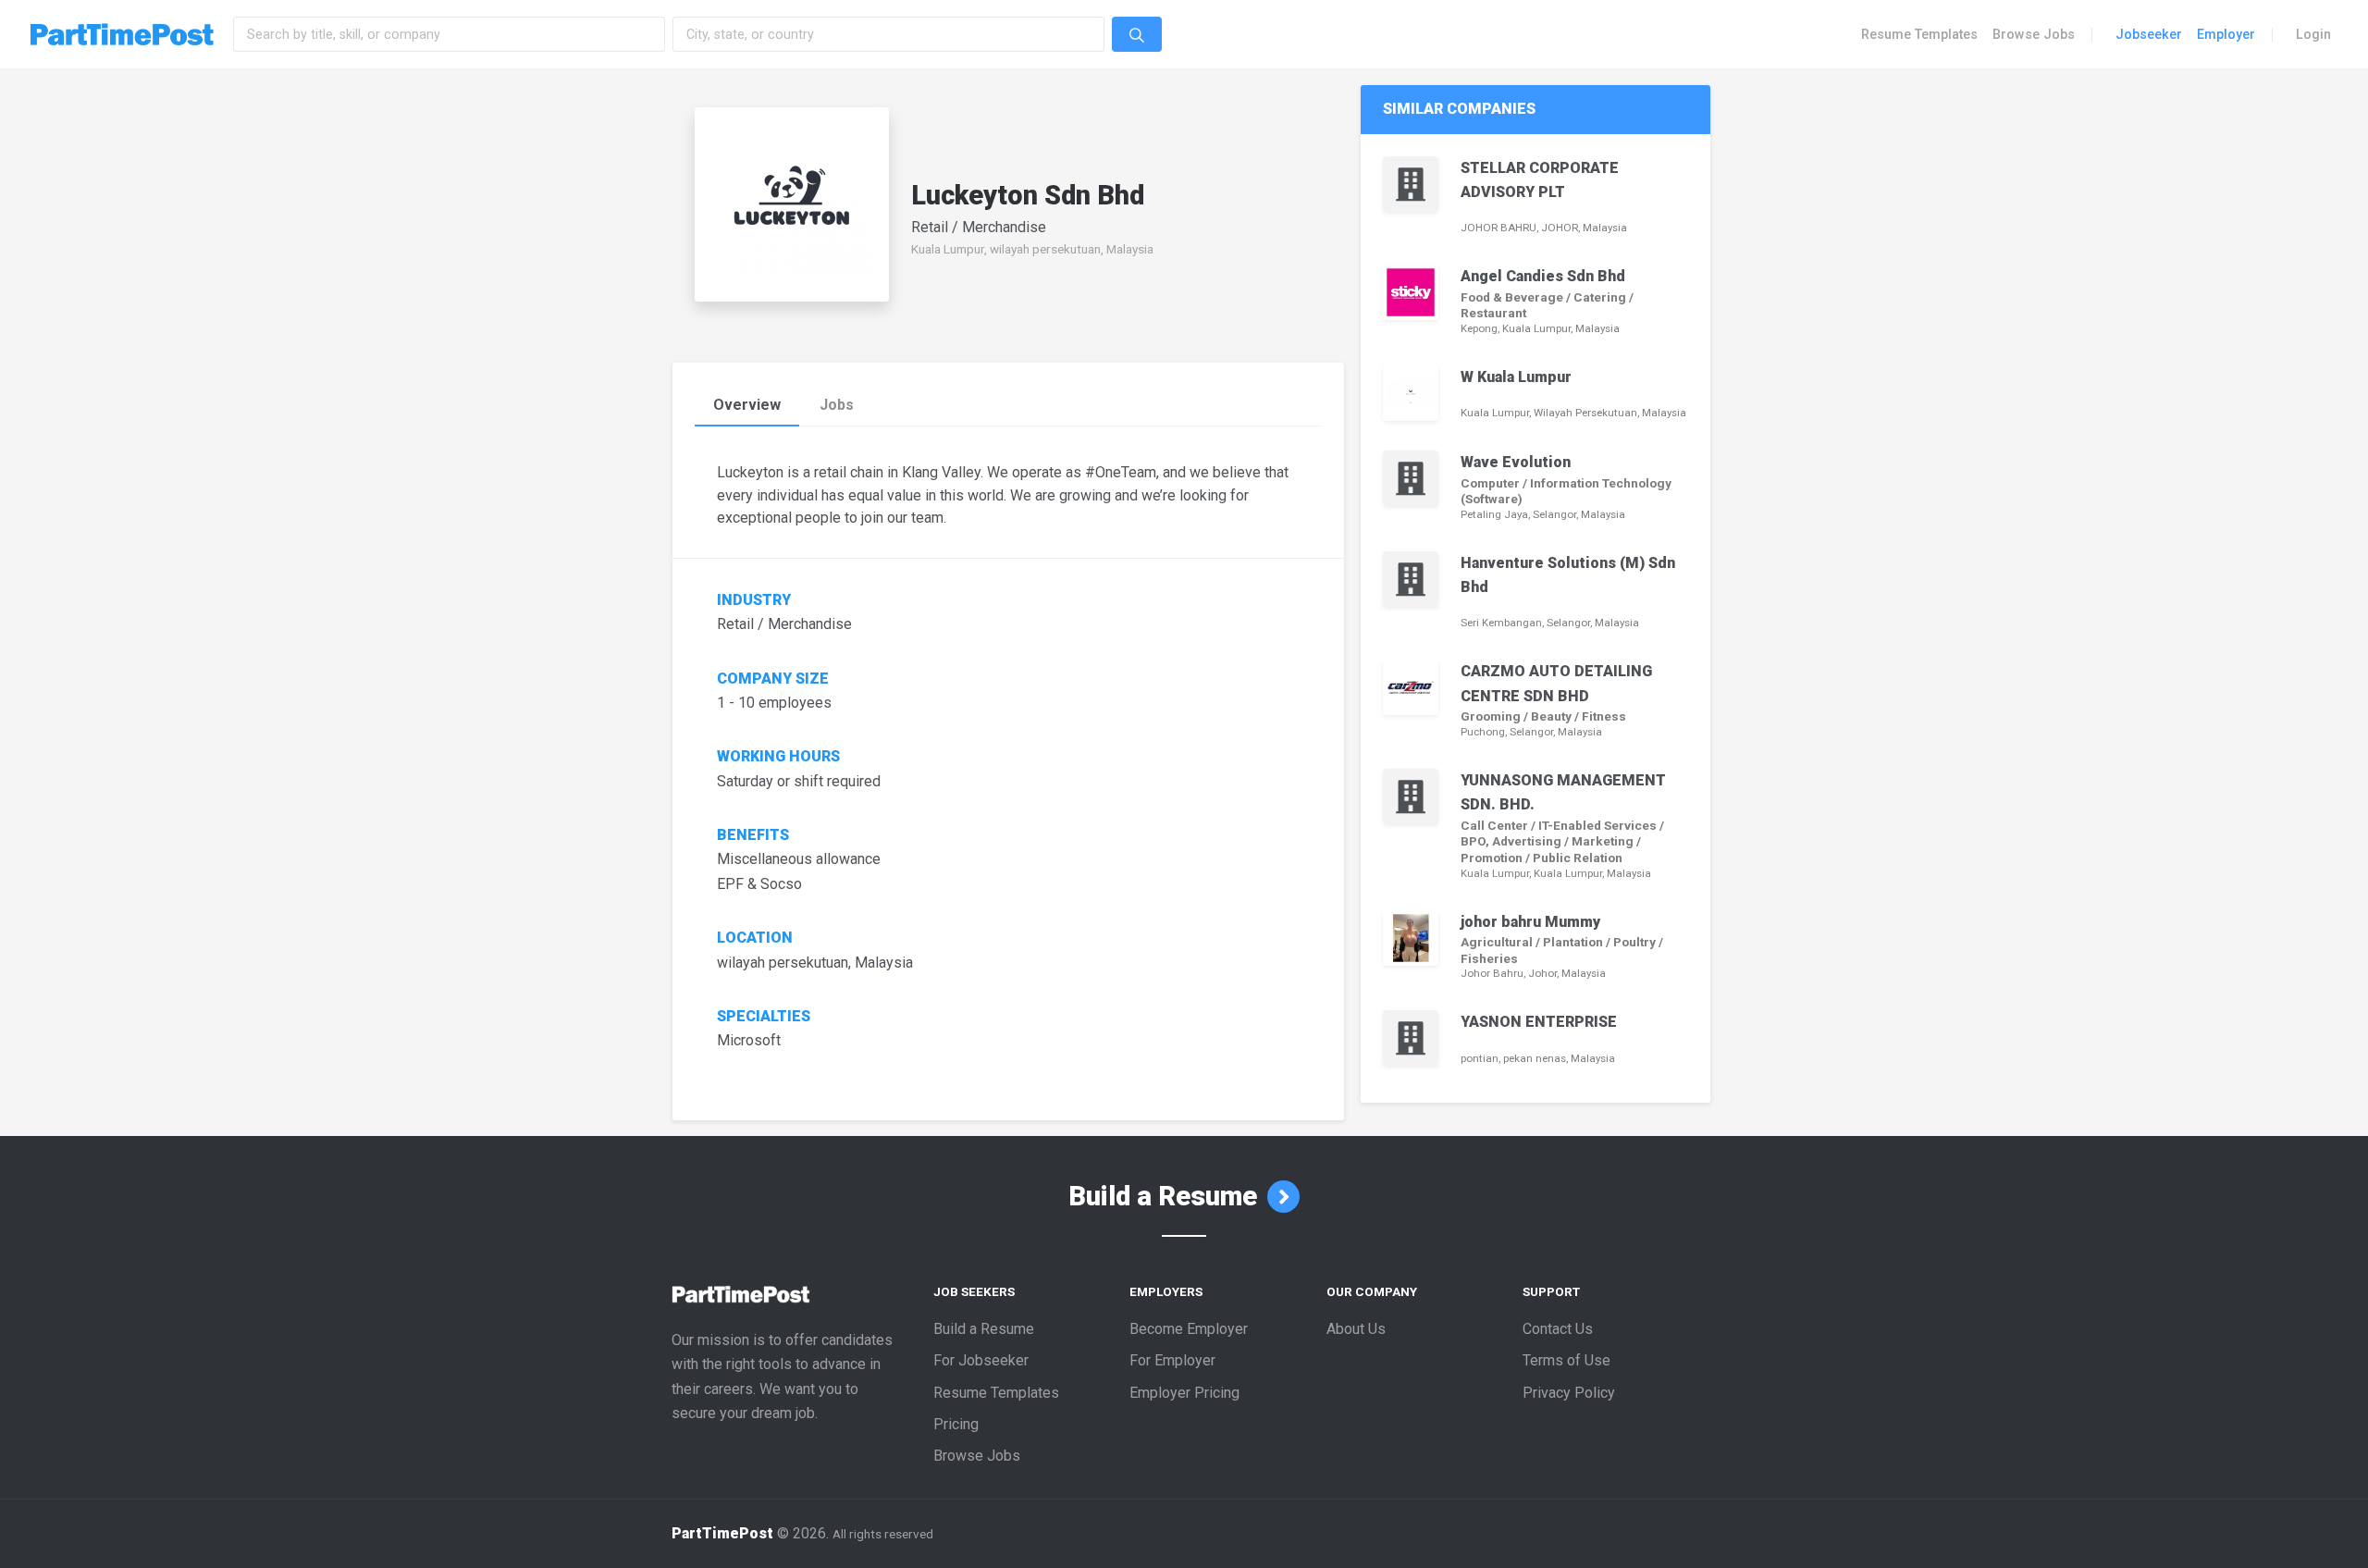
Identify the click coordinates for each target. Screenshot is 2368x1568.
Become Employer (1189, 1329)
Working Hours (780, 757)
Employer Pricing (1184, 1393)
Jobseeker (2149, 34)
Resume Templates (1919, 34)
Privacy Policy (1569, 1393)
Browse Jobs (2034, 34)
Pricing (956, 1424)
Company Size (773, 679)
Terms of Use (1566, 1360)
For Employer (1172, 1360)
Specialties (764, 1017)
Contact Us (1558, 1329)
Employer (2226, 34)
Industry (754, 600)
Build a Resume (1166, 1196)
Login (2313, 34)
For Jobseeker (981, 1360)
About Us (1356, 1329)
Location (755, 938)
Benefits (753, 835)
